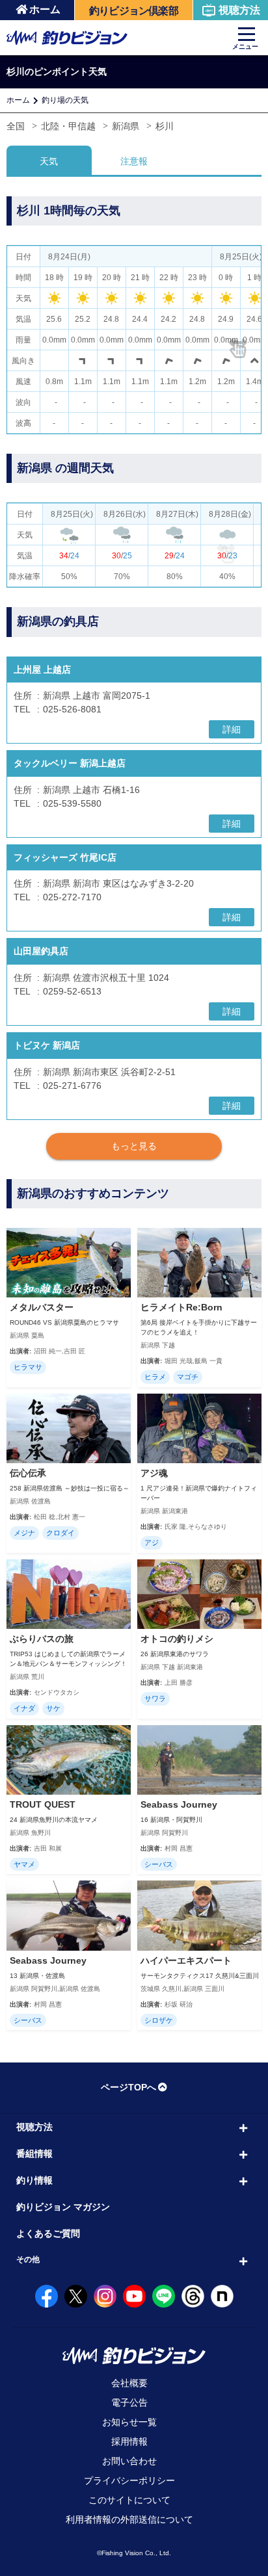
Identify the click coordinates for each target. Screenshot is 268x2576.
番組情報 (34, 2153)
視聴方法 (239, 10)
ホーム (45, 9)
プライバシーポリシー (129, 2480)
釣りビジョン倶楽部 (134, 11)
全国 (16, 126)
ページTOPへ (128, 2087)
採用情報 (129, 2441)
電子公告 (129, 2402)
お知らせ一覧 (129, 2422)
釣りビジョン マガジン (63, 2207)
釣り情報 (34, 2180)
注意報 (134, 161)
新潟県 (126, 126)
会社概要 (129, 2383)
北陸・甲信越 (68, 126)
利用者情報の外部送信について (129, 2519)
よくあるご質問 (48, 2233)
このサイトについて (129, 2500)
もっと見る (134, 1146)
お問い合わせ (129, 2461)
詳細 (232, 729)
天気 (49, 161)
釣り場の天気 (65, 100)
